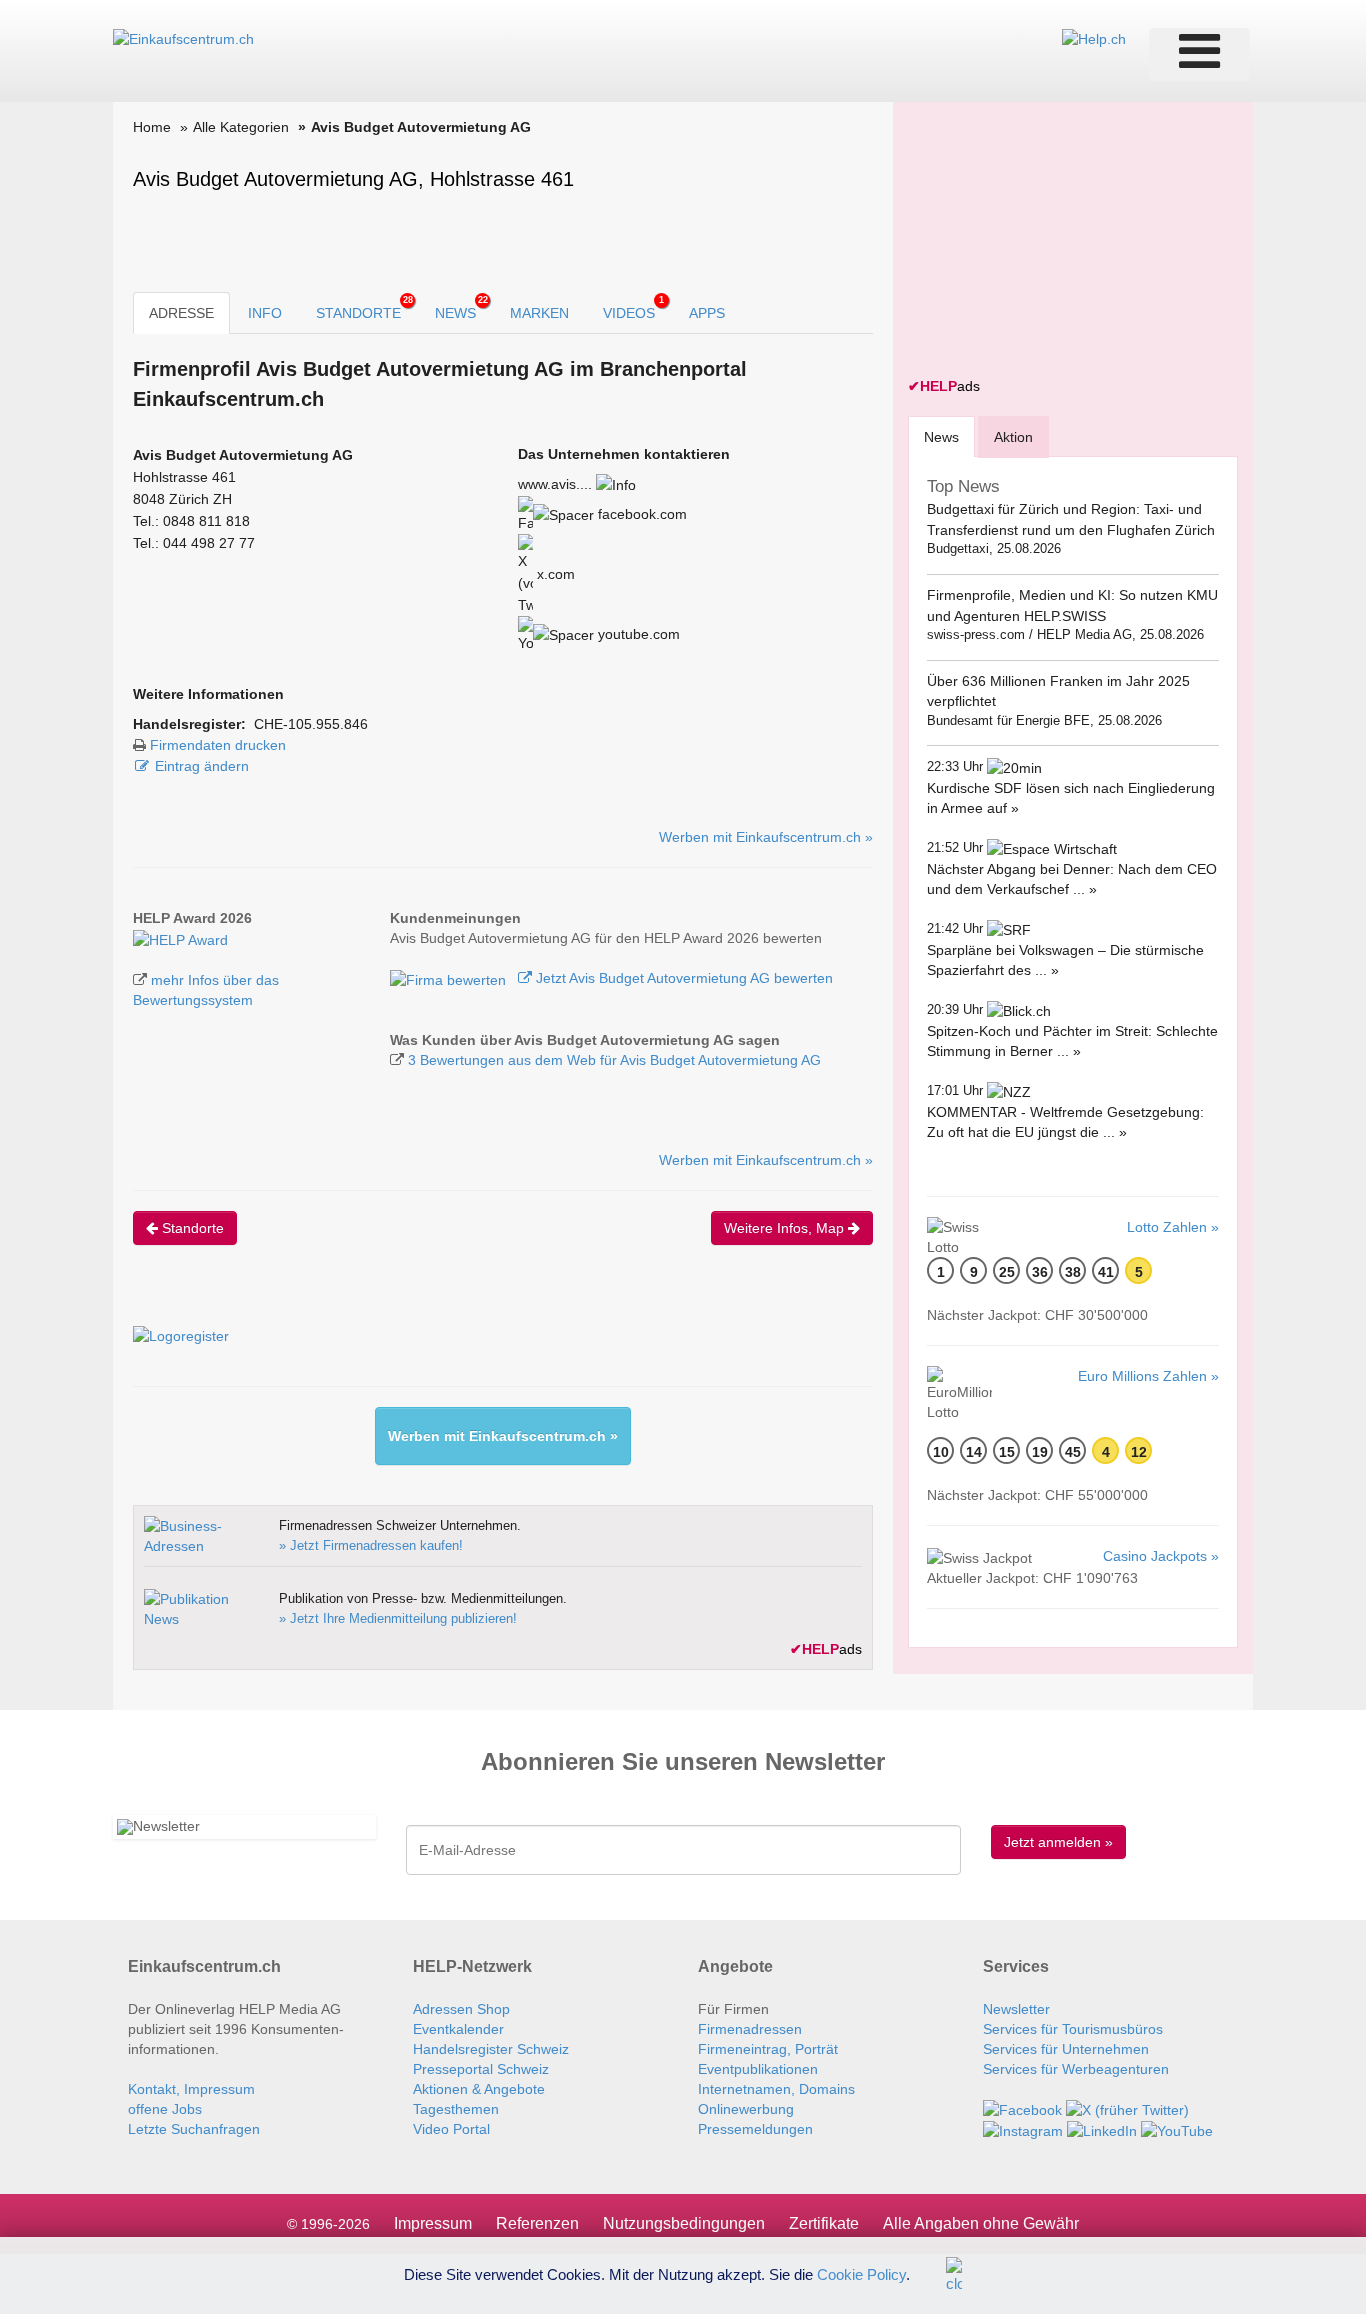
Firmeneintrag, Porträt (768, 2049)
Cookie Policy (861, 2273)
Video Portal (451, 2129)
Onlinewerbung (746, 2109)
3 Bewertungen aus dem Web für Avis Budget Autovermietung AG (614, 1060)
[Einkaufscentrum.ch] (183, 38)
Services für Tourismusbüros (1073, 2029)
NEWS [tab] (461, 308)
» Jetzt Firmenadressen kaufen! (371, 1545)
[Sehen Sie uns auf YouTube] (1177, 2130)
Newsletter (1016, 2009)
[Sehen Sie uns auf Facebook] (1022, 2109)
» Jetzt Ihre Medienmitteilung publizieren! (398, 1618)
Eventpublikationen (758, 2069)
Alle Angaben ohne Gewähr (981, 2223)
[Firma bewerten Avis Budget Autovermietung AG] (450, 978)
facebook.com (640, 514)
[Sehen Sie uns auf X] (1127, 2109)
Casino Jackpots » (1161, 1556)
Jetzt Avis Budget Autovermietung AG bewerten (682, 978)
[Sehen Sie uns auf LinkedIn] (1102, 2130)
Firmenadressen (750, 2029)
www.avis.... (555, 484)
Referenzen (537, 2223)
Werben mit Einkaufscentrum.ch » (766, 837)
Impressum (433, 2223)
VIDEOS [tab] (633, 308)
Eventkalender (458, 2029)
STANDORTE (364, 308)
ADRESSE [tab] (181, 313)
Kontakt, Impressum (191, 2089)
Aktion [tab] (1013, 437)
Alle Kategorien (241, 127)
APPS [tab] (707, 313)
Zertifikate (824, 2223)
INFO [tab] (265, 313)
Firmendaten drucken (218, 745)
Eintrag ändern (202, 766)
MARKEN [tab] (539, 313)
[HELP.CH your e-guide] (1094, 38)
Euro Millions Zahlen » (1148, 1376)
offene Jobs (165, 2109)
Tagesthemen (456, 2109)
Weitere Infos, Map (786, 1228)
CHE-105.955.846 (311, 724)
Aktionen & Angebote (479, 2089)
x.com (554, 574)
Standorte (191, 1228)
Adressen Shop (461, 2009)
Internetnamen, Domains (776, 2089)
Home (152, 127)
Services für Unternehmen (1066, 2049)
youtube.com (637, 634)
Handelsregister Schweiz (491, 2049)
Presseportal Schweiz (481, 2069)
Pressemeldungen (755, 2129)
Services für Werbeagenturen (1076, 2069)
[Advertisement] (1058, 242)
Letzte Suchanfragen (194, 2129)
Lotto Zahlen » (1173, 1227)
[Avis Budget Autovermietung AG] (180, 938)
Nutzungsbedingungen (684, 2223)
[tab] (941, 436)
